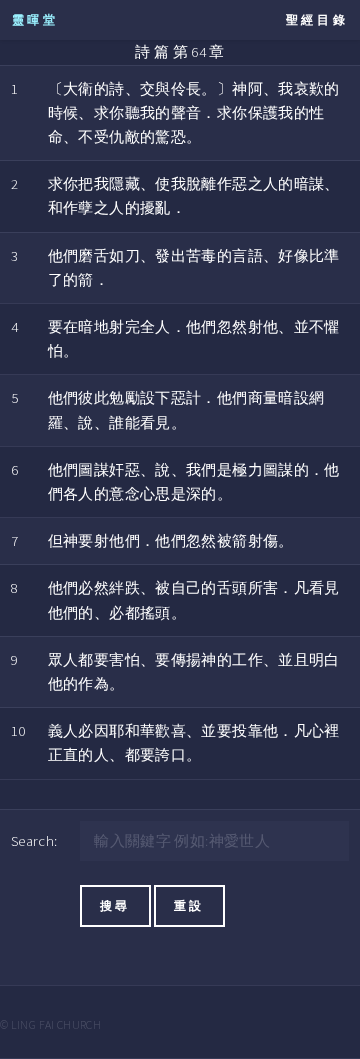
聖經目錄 (317, 19)
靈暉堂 (35, 19)
